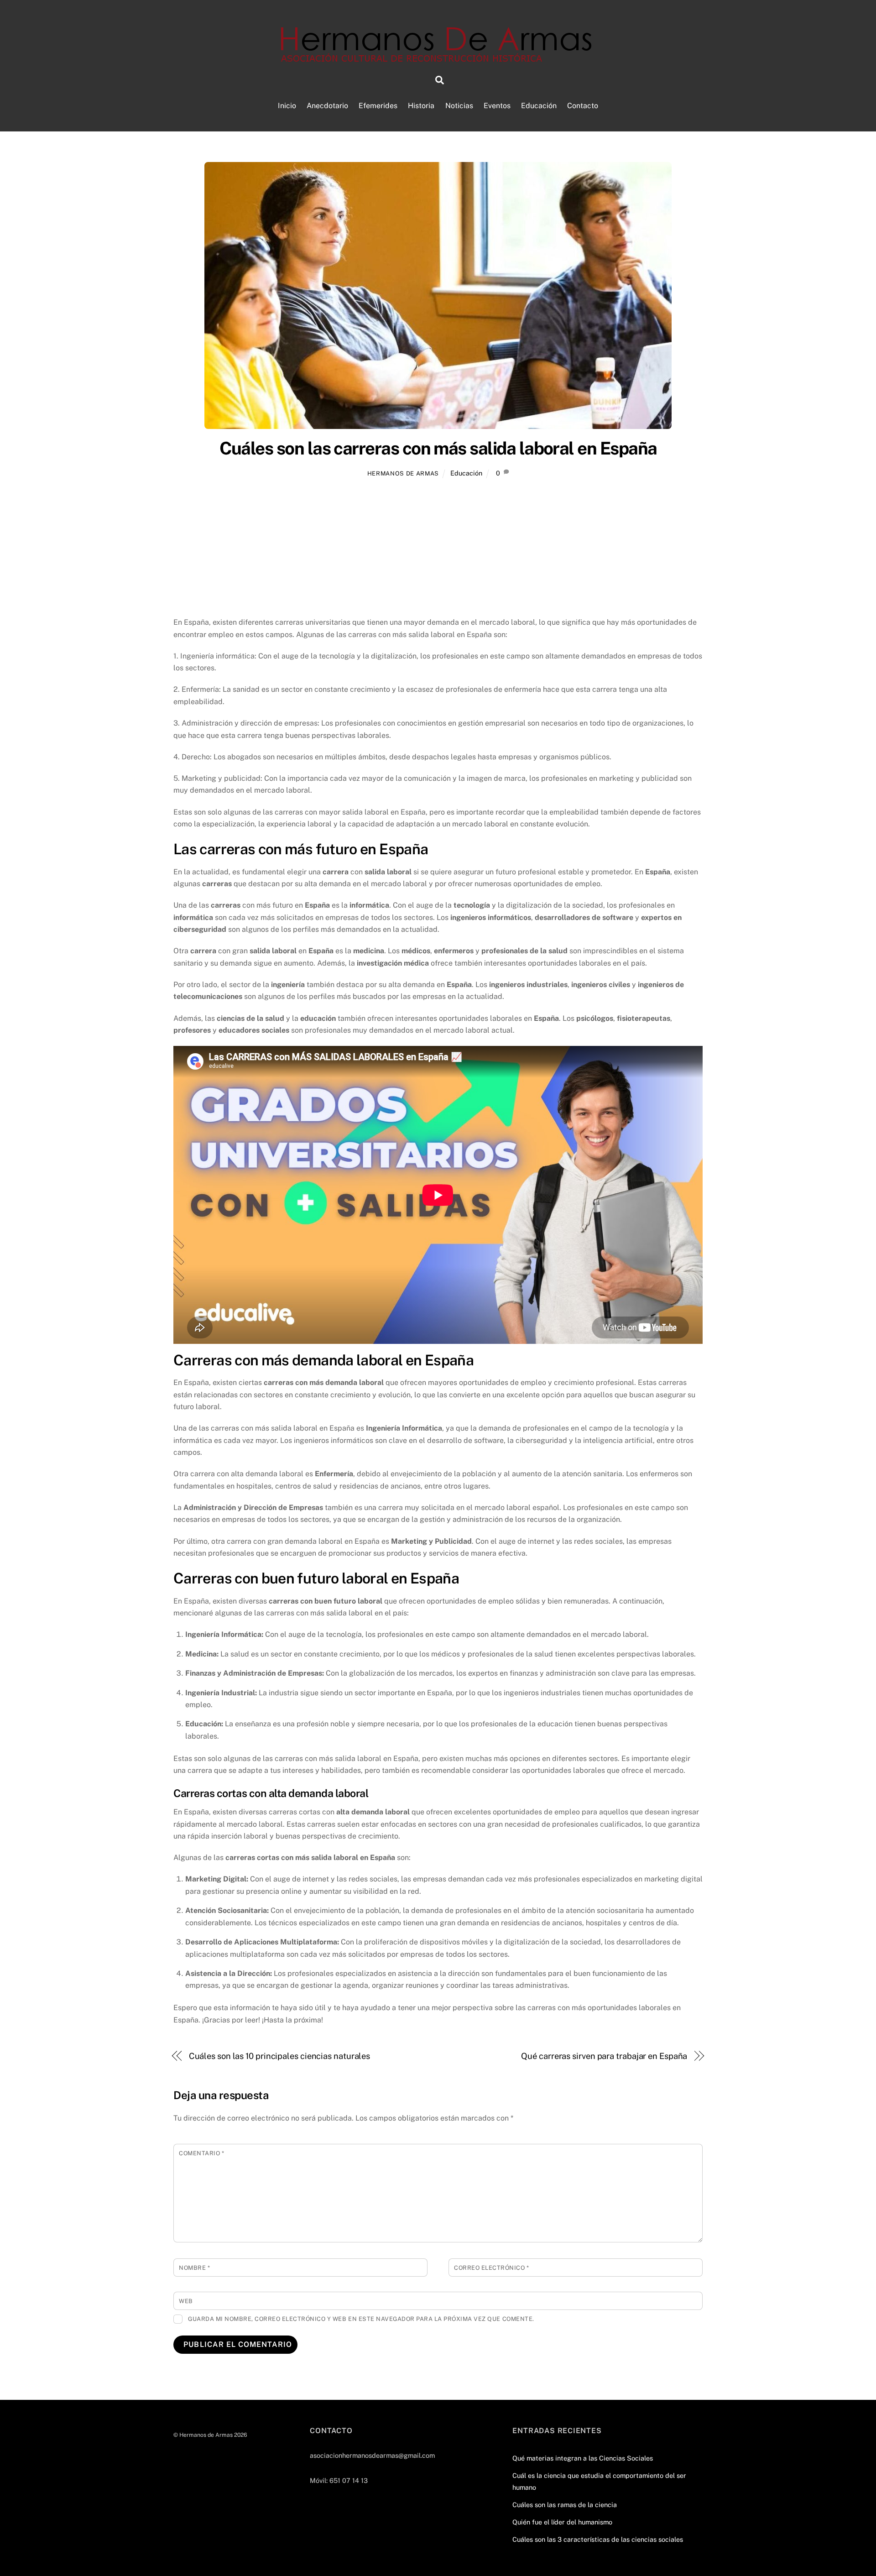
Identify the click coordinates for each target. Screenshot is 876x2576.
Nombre (194, 2268)
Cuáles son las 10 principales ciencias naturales (280, 2056)
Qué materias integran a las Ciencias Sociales (583, 2458)
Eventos (497, 106)
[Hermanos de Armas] (438, 57)
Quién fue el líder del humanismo (562, 2522)
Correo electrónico (491, 2268)
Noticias (459, 106)
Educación (539, 106)
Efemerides (378, 106)
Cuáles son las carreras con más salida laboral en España (438, 448)
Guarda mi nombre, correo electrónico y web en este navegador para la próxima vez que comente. (361, 2319)
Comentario (201, 2153)
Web (186, 2301)
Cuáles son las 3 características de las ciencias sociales (598, 2539)
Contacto (583, 106)
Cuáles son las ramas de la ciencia (565, 2505)
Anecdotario (327, 106)
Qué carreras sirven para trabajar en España (604, 2056)
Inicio (287, 106)
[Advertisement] (438, 549)
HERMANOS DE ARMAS (403, 473)
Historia (421, 106)
